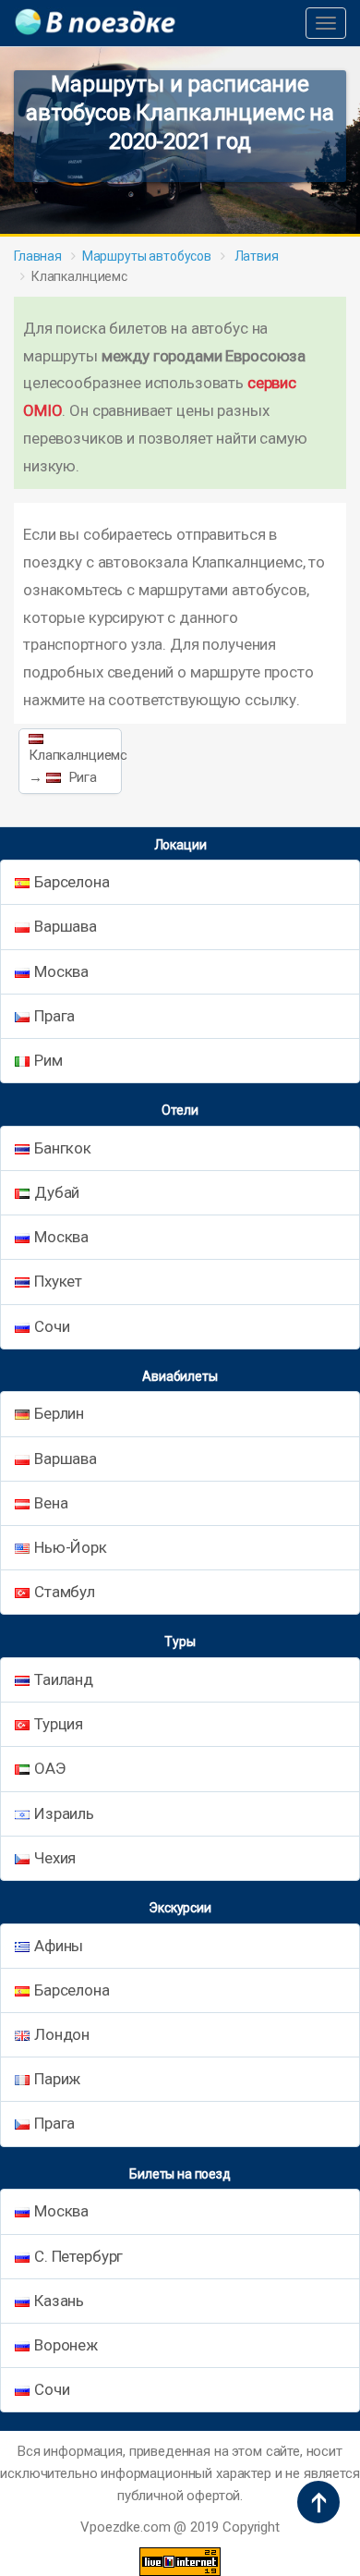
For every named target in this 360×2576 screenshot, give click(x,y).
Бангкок (63, 1148)
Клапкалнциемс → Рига (75, 766)
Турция (59, 1724)
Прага (54, 1016)
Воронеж (66, 2345)
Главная (38, 256)
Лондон (62, 2034)
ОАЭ (50, 1768)
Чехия (55, 1858)
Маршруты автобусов (147, 256)
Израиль (64, 1813)
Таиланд (64, 1679)
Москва (61, 971)
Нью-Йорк (71, 1547)
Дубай (57, 1192)
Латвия (255, 256)
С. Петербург (78, 2256)
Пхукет (58, 1281)
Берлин (59, 1413)
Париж (57, 2079)
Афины (59, 1946)
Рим (48, 1060)
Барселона (72, 882)
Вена (51, 1503)
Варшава (66, 926)
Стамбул (65, 1592)
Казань (59, 2301)
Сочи (52, 1326)
